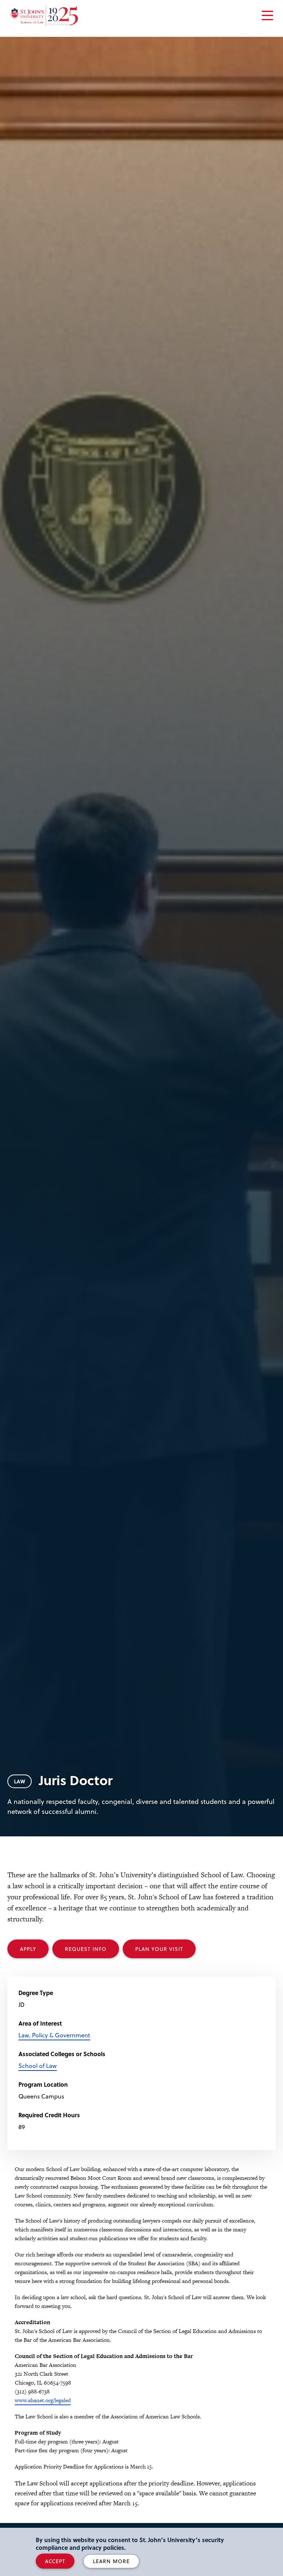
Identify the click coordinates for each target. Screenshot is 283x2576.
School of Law (38, 2066)
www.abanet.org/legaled (43, 2400)
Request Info (86, 1949)
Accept (55, 2561)
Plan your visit (159, 1949)
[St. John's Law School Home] (44, 16)
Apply (28, 1949)
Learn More (111, 2561)
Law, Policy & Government (54, 2035)
